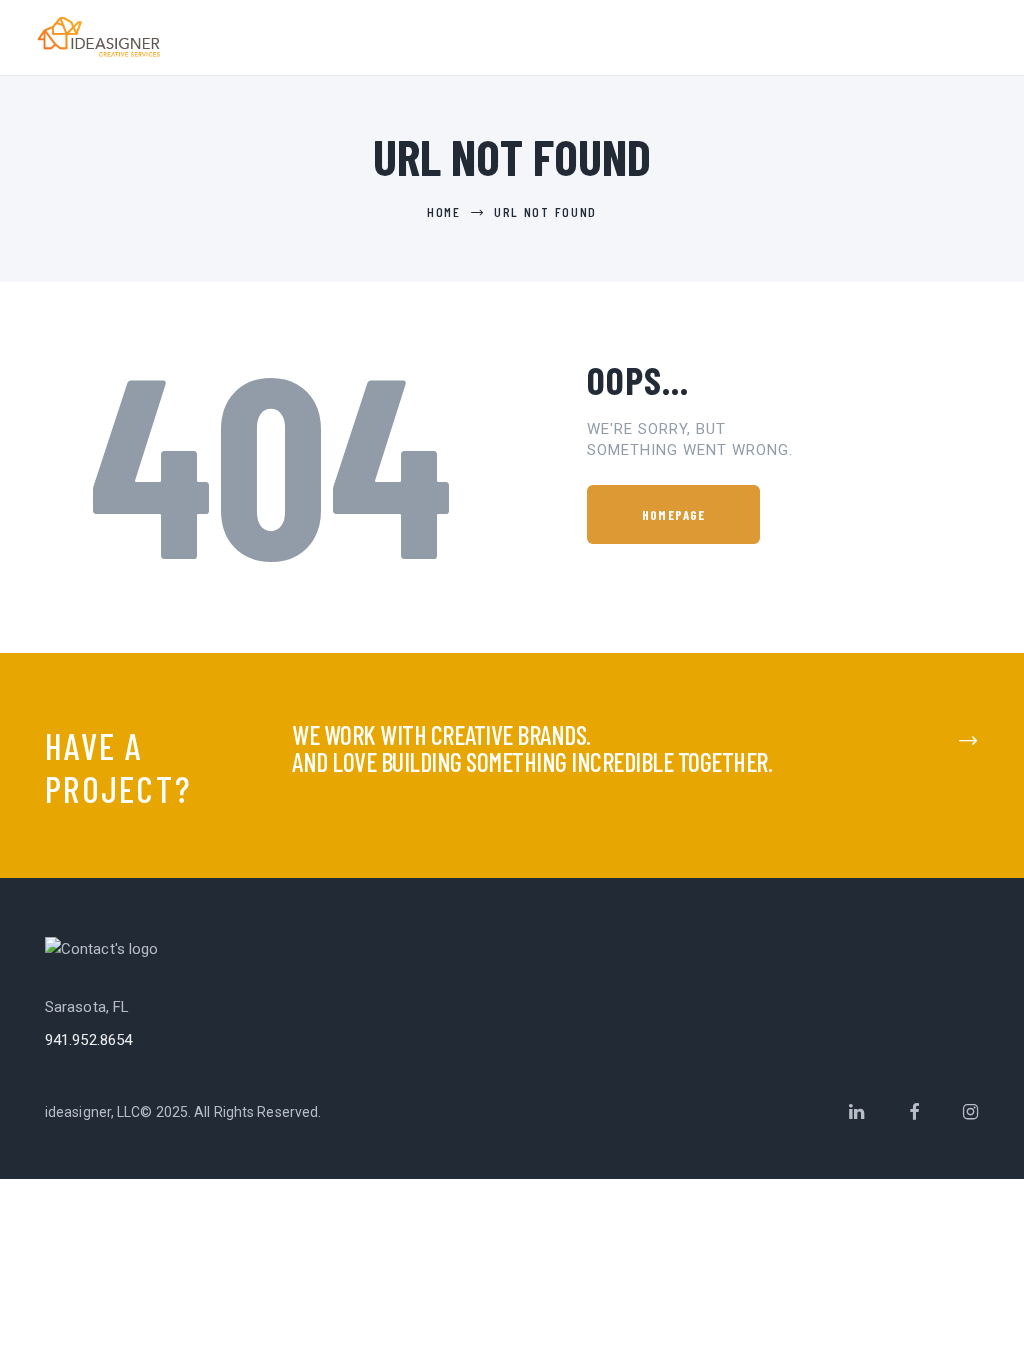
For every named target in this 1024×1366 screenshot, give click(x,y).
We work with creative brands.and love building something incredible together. (532, 748)
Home (444, 211)
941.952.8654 (88, 1040)
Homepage (673, 515)
